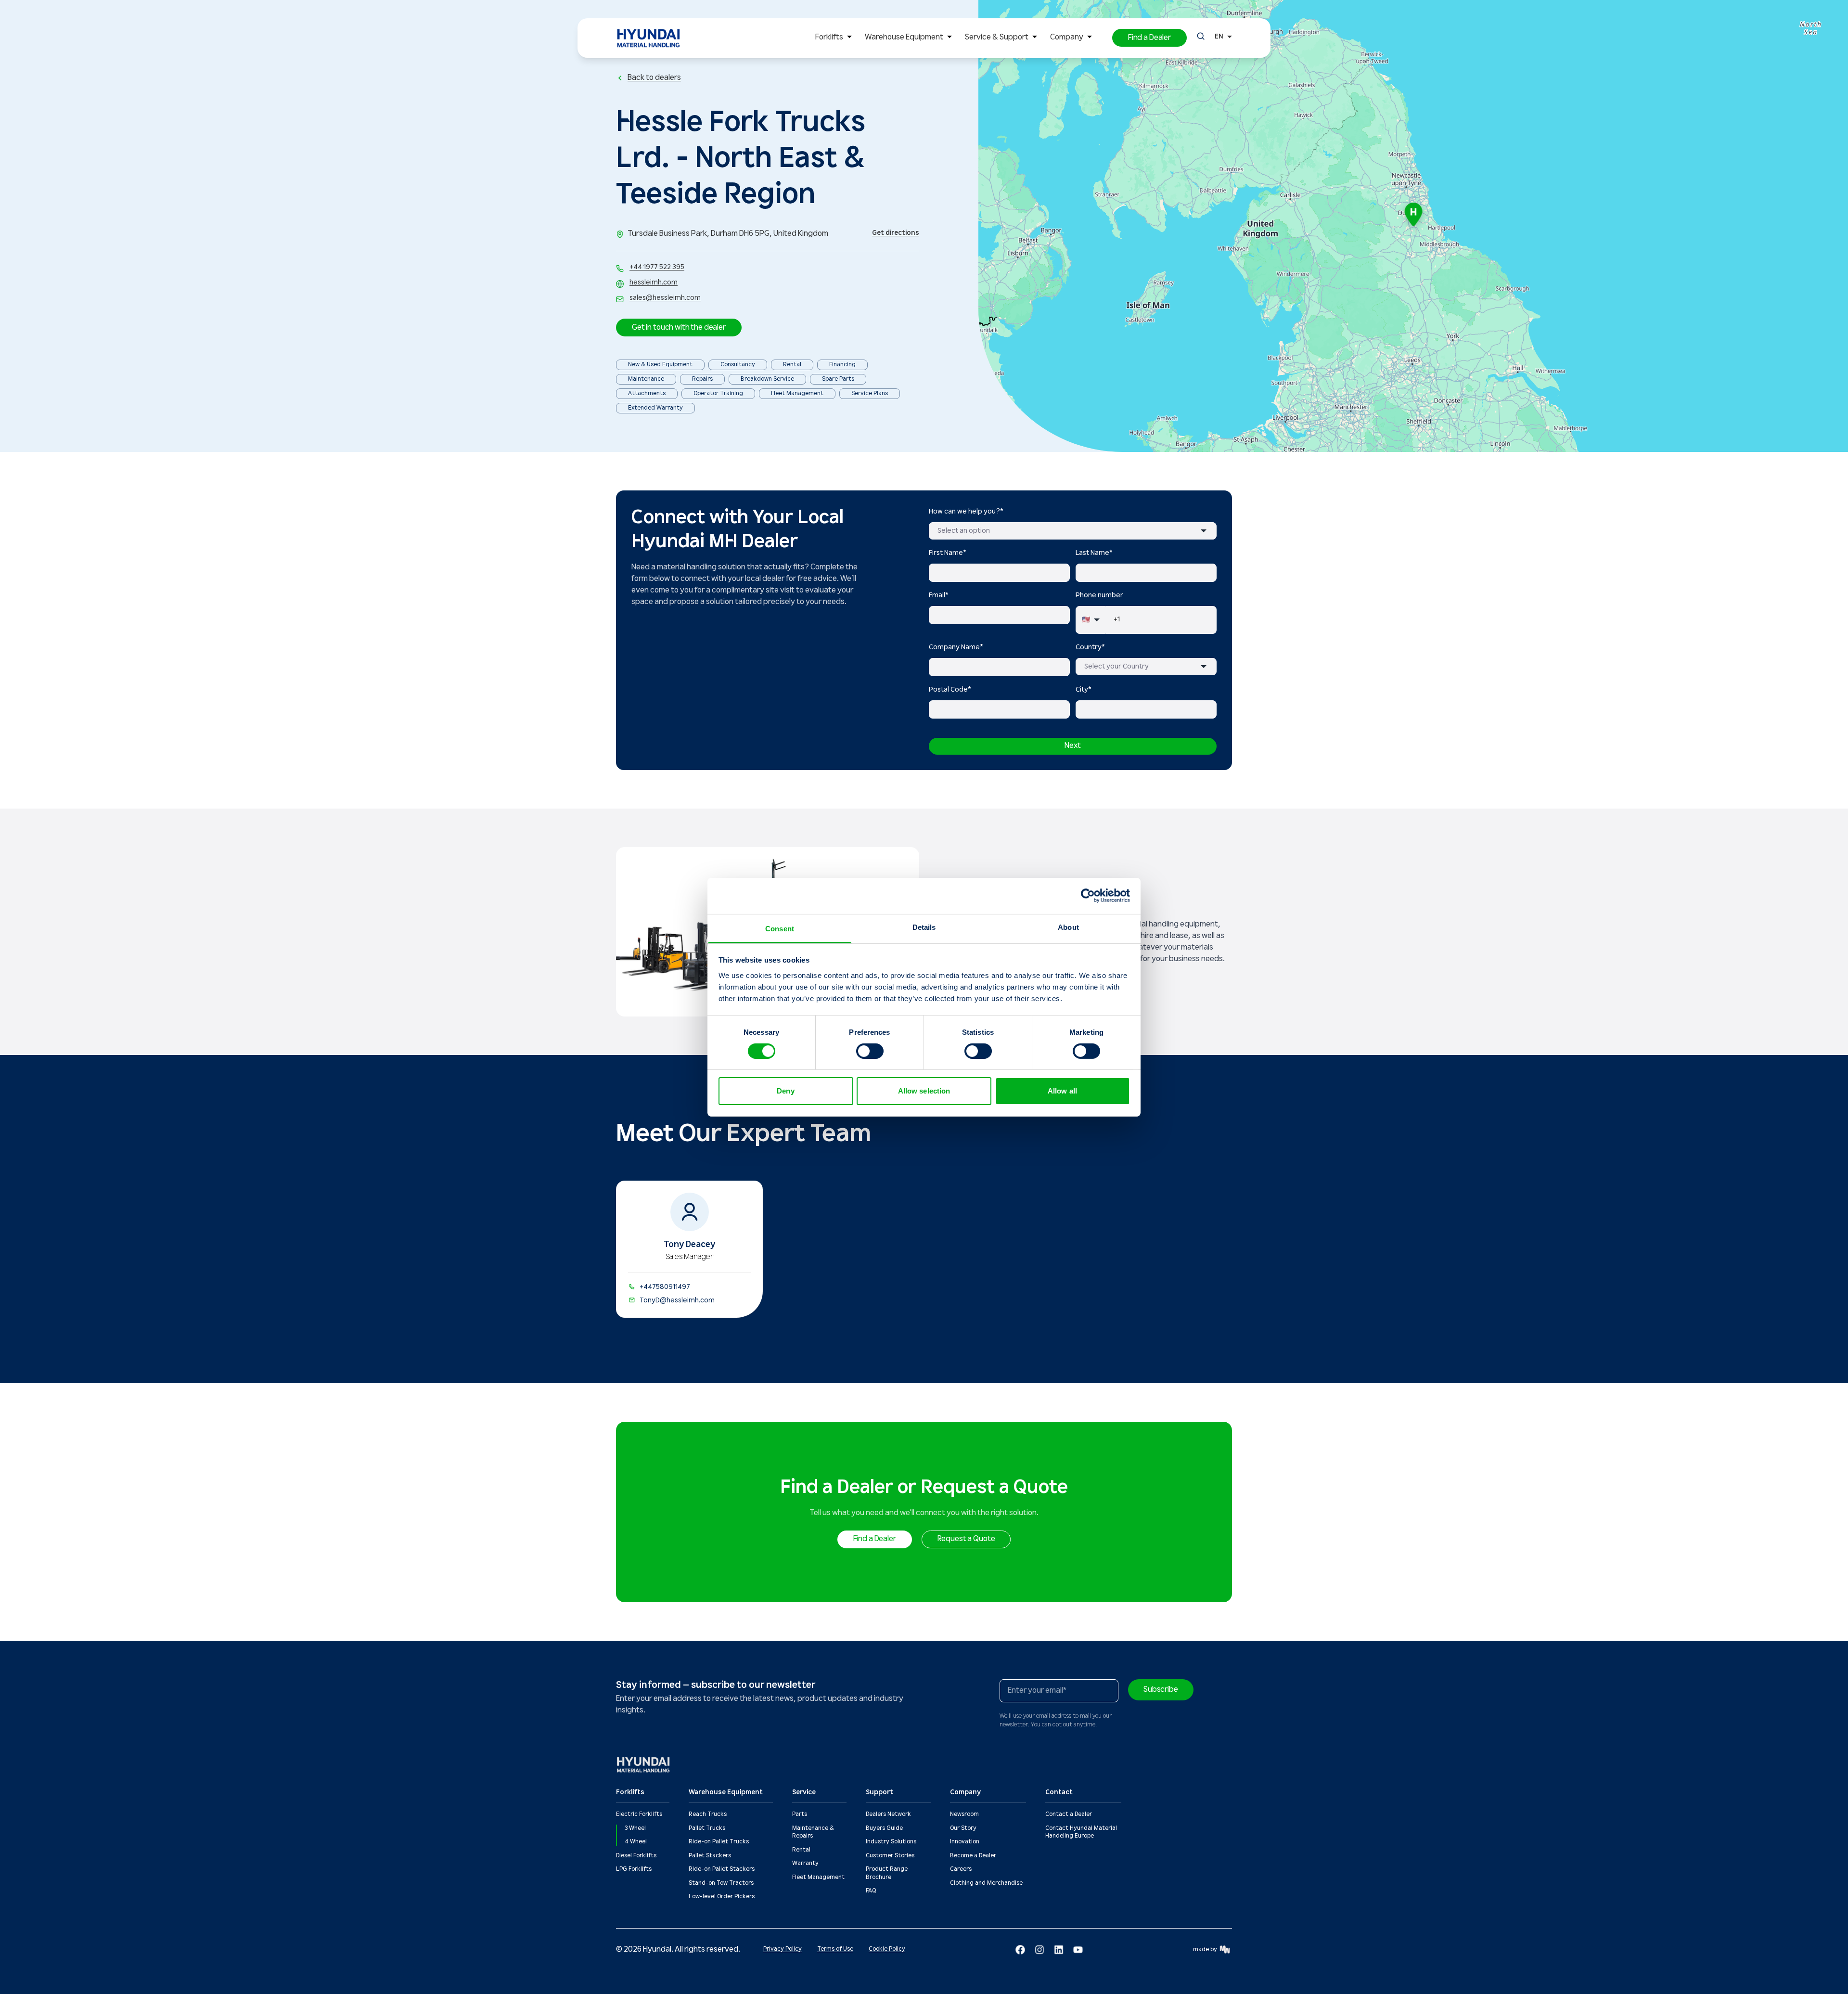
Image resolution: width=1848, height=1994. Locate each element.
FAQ (871, 1891)
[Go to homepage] (644, 1765)
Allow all (1062, 1091)
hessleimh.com (654, 283)
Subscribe (1161, 1690)
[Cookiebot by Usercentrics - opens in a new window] (1088, 896)
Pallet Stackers (710, 1856)
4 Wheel (636, 1842)
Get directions (896, 233)
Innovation (965, 1842)
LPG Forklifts (634, 1869)
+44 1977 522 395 (657, 267)
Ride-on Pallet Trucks (719, 1842)
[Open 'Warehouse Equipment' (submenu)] (950, 38)
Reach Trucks (708, 1814)
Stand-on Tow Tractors (721, 1883)
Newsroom (964, 1814)
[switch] (870, 1051)
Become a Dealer (973, 1856)
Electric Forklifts (639, 1814)
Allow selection (924, 1091)
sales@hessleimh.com (665, 298)
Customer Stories (890, 1856)
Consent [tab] (780, 928)
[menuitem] (835, 38)
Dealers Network (888, 1814)
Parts (800, 1814)
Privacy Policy (783, 1949)
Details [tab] (924, 927)
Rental (801, 1850)
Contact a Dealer (1069, 1814)
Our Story (963, 1828)
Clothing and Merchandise (986, 1883)
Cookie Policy (887, 1949)
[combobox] (1073, 531)
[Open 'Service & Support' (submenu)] (1035, 38)
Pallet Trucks (707, 1828)
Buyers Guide (884, 1828)
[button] (1149, 38)
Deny (785, 1091)
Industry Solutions (891, 1842)
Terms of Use (835, 1949)
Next (1072, 746)
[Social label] (1020, 1950)
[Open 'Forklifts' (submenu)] (849, 38)
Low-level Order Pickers (722, 1897)
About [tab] (1068, 927)
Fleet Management (818, 1877)
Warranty (805, 1863)
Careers (961, 1869)
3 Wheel (635, 1828)
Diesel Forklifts (636, 1856)
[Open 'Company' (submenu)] (1090, 38)
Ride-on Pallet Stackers (722, 1869)
